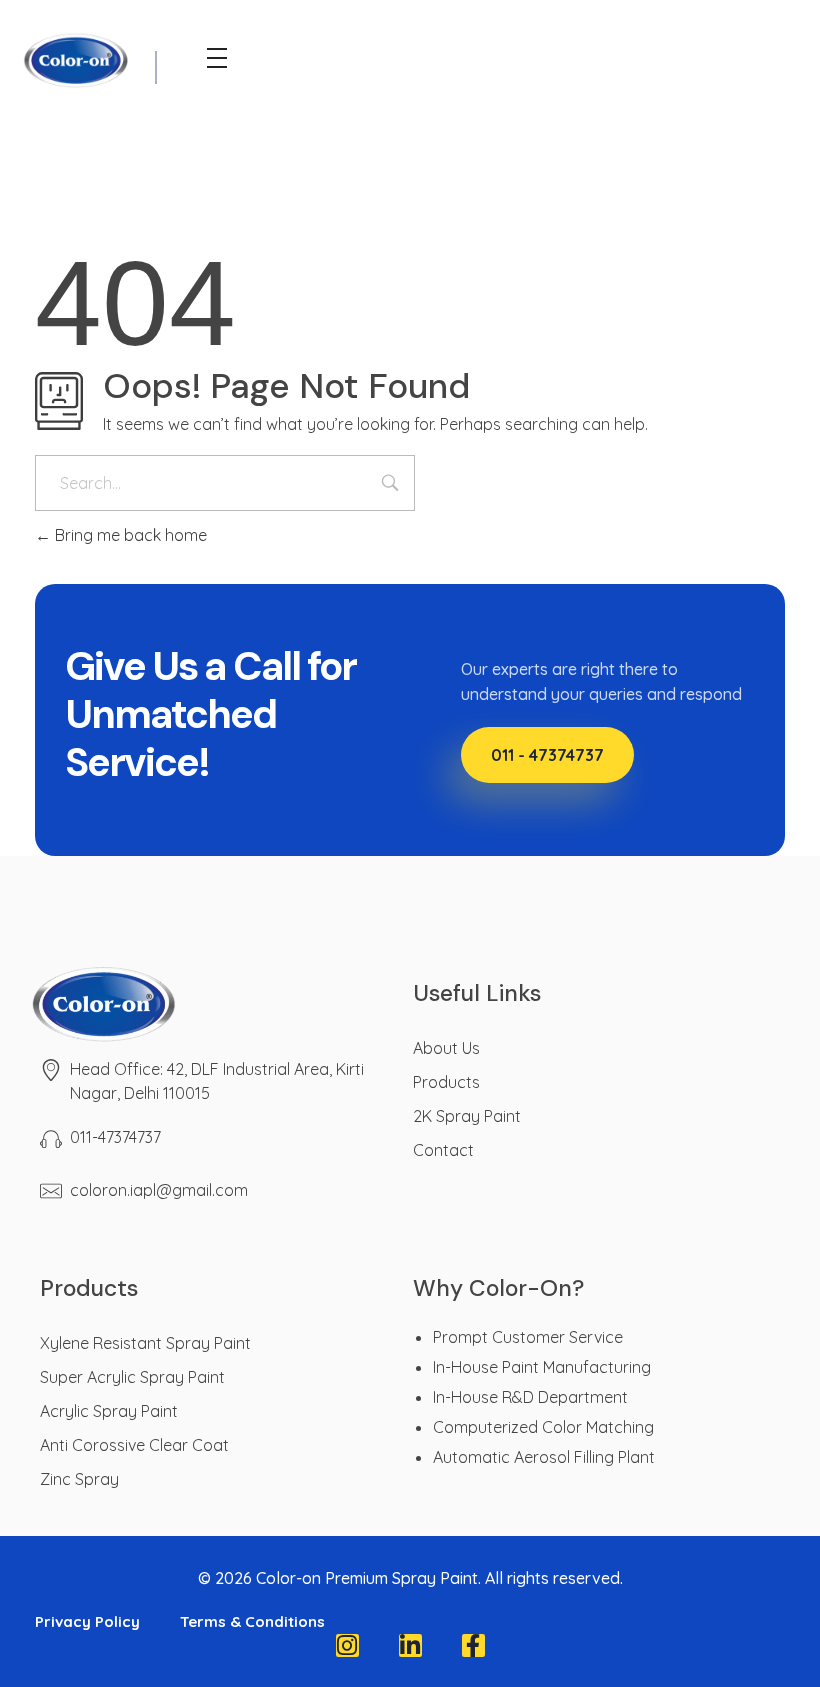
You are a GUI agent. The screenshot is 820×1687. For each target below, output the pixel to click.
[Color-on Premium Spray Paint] (170, 1003)
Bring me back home (129, 535)
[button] (547, 755)
